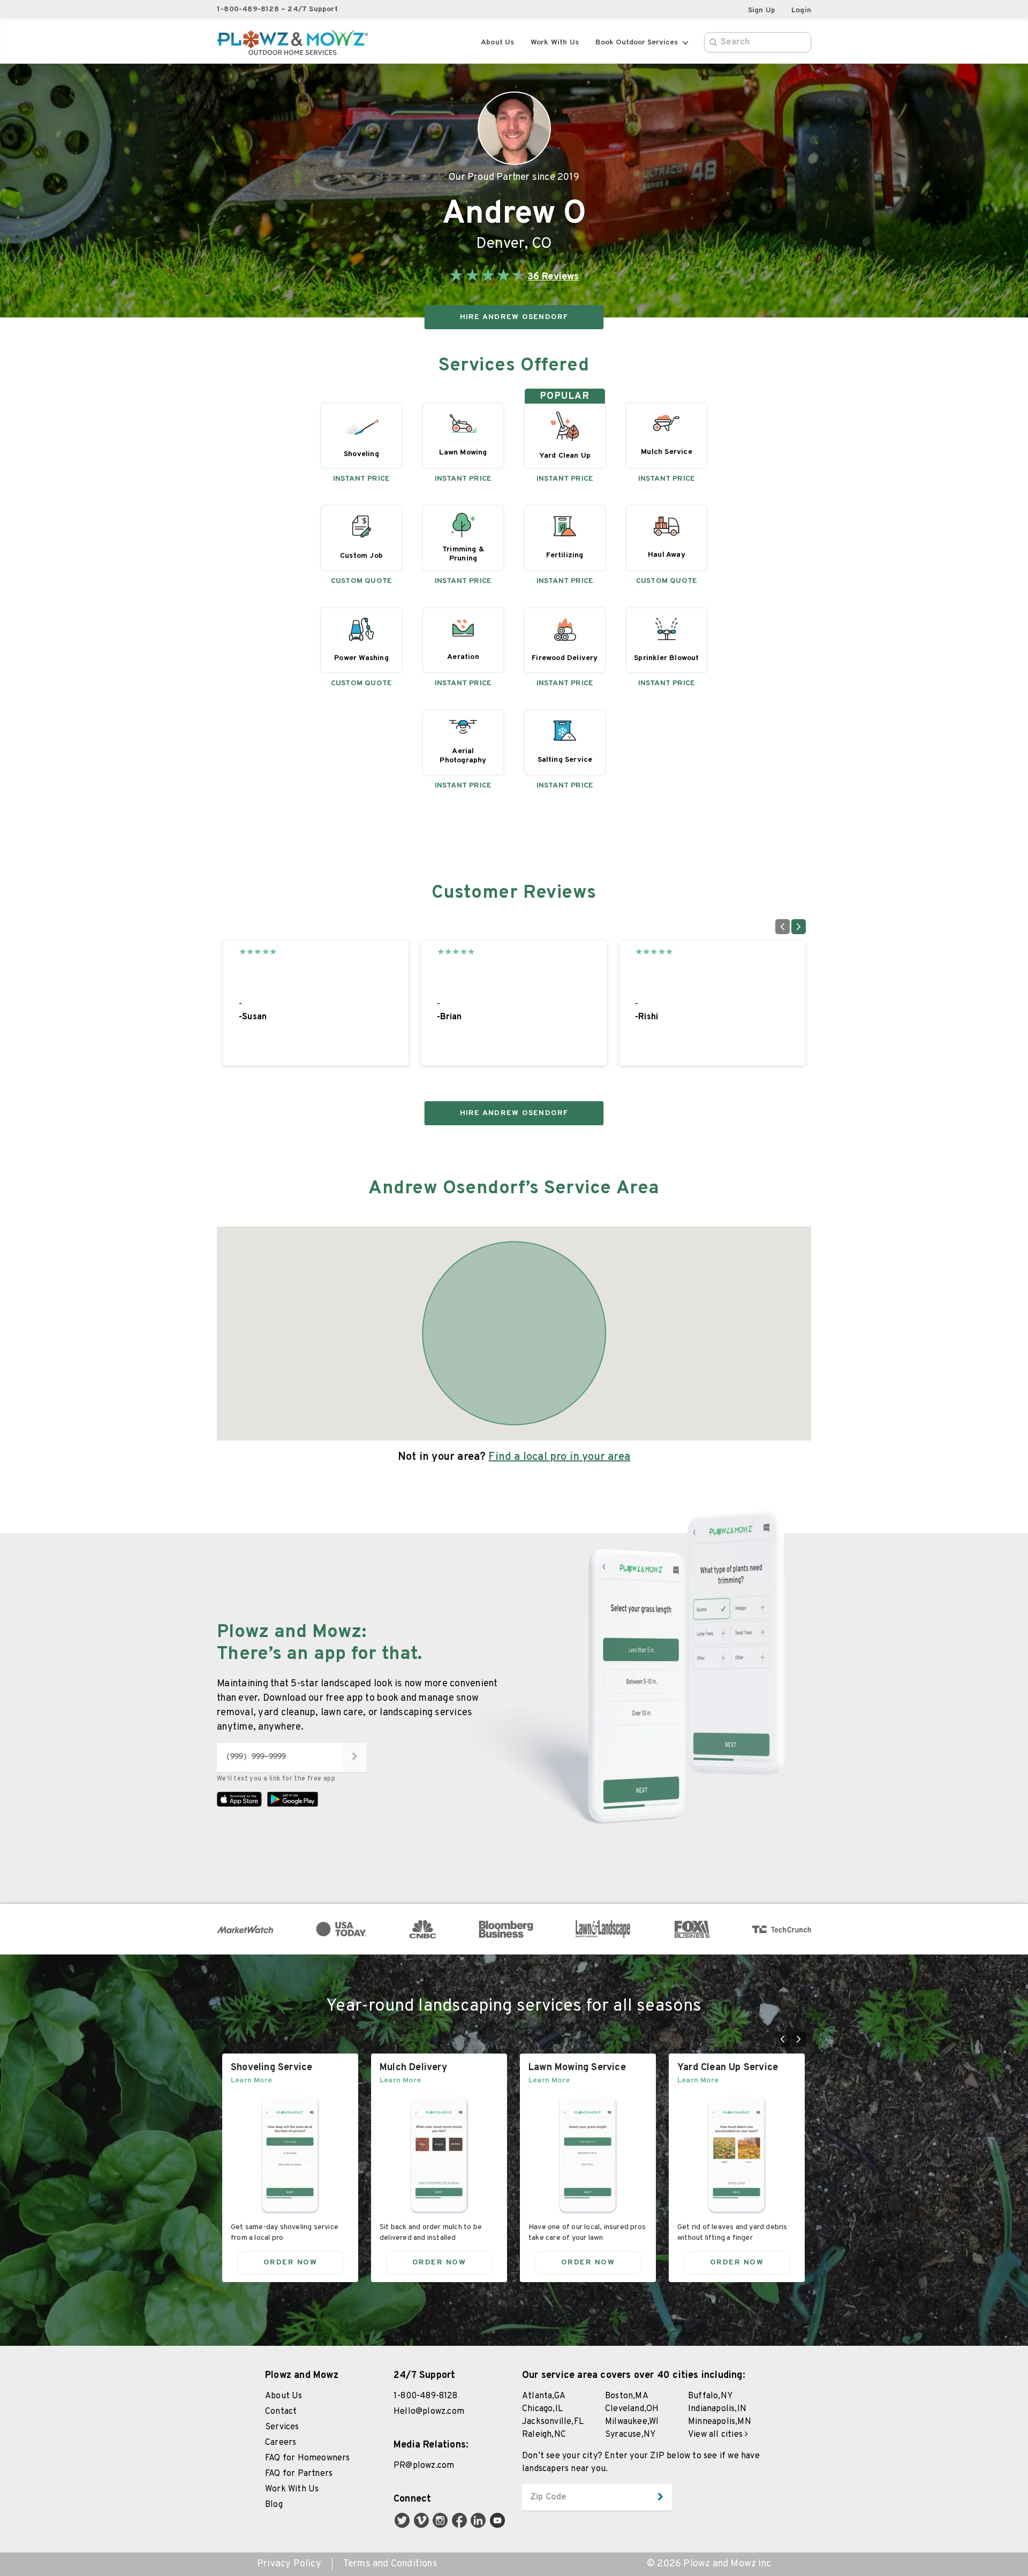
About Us (498, 43)
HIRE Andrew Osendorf (514, 317)
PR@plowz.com (424, 2466)
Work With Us (292, 2489)
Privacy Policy (289, 2564)
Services (282, 2427)
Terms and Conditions (390, 2564)
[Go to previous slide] (783, 927)
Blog (274, 2505)
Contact (281, 2412)
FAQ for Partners (299, 2474)
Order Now (290, 2263)
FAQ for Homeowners (308, 2458)
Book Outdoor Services (637, 43)
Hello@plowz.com (429, 2412)
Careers (281, 2443)
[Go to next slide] (799, 927)
